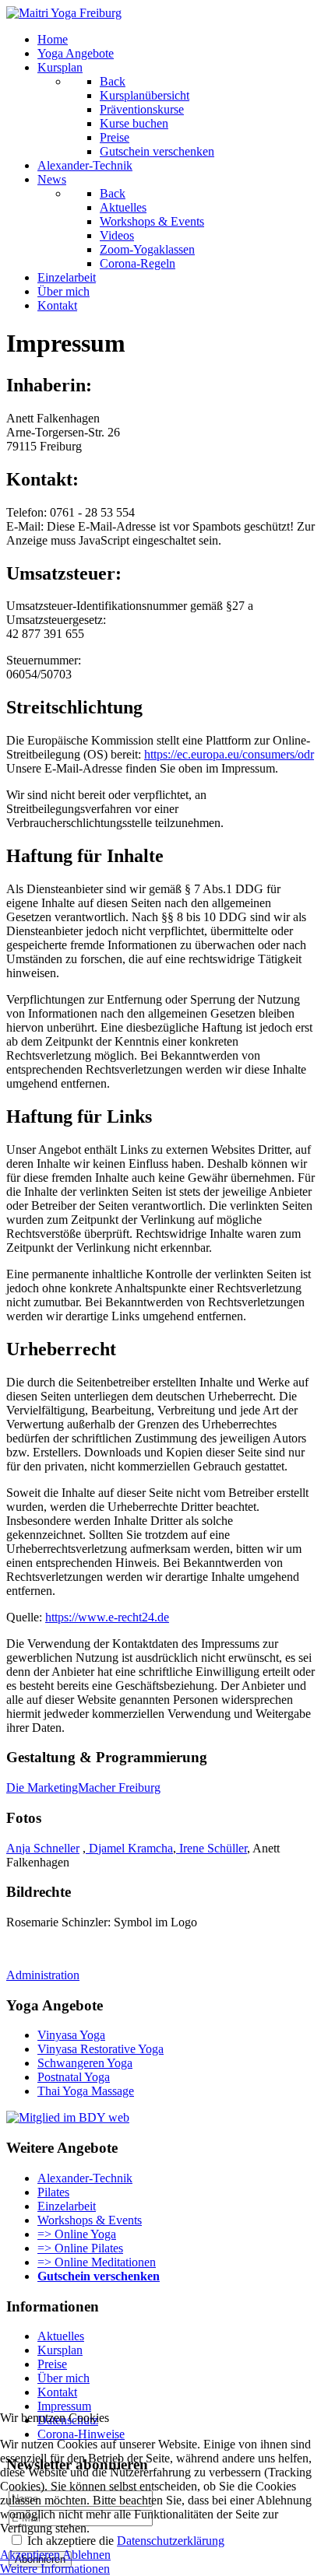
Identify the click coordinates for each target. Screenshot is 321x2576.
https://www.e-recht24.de (107, 1617)
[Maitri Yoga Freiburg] (64, 13)
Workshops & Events (90, 2220)
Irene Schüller (212, 1848)
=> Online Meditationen (97, 2262)
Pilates (53, 2192)
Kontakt (57, 2392)
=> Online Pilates (80, 2248)
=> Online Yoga (77, 2234)
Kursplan (60, 2350)
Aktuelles (61, 2336)
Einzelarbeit (67, 2206)
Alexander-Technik (85, 2178)
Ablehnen (86, 2555)
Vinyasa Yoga (71, 2035)
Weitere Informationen (55, 2569)
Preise (52, 2364)
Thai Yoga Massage (86, 2091)
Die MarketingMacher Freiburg (83, 1787)
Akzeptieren (30, 2555)
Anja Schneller (43, 1848)
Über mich (63, 2378)
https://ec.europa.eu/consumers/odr (229, 754)
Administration (43, 1975)
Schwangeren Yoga (85, 2063)
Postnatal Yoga (74, 2077)
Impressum (64, 2406)
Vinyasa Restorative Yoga (101, 2049)
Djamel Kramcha (129, 1848)
